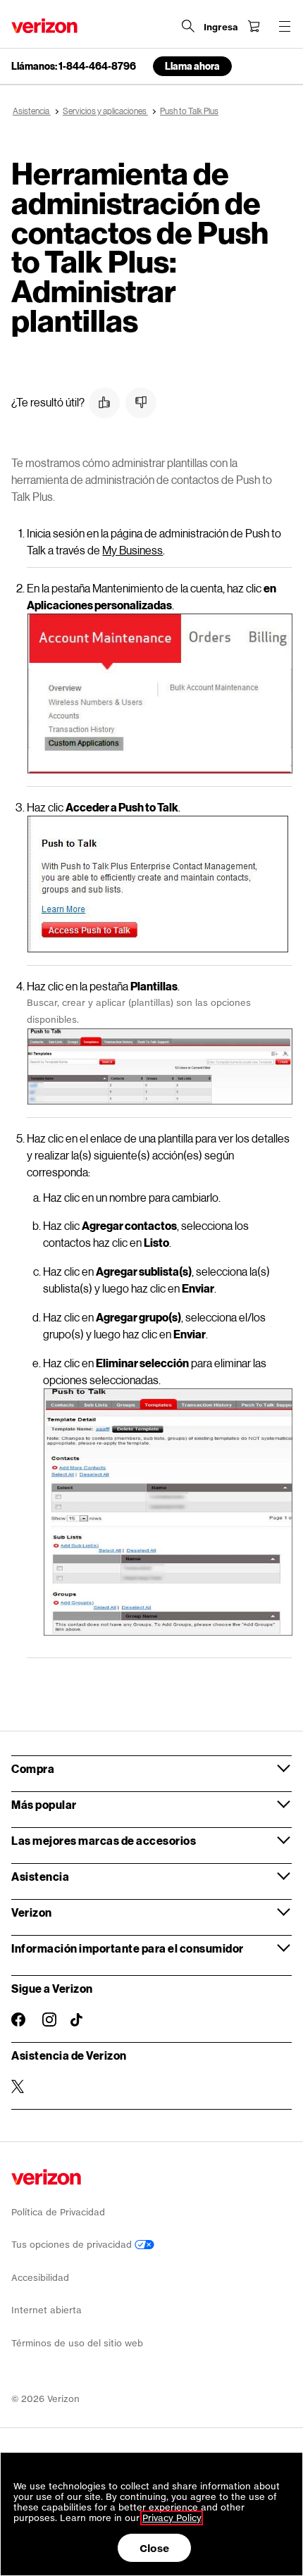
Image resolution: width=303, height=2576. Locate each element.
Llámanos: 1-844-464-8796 (74, 66)
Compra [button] (33, 1768)
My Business (132, 550)
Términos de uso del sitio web (77, 2343)
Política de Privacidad (58, 2212)
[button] (104, 403)
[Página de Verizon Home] (44, 26)
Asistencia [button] (40, 1876)
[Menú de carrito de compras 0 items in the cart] (254, 26)
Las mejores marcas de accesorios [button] (104, 1840)
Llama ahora (192, 66)
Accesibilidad (40, 2278)
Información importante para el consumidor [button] (128, 1948)
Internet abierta (47, 2310)
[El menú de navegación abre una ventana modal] (285, 26)
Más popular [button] (44, 1804)
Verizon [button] (32, 1912)
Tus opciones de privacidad (73, 2245)
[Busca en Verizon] (188, 26)
